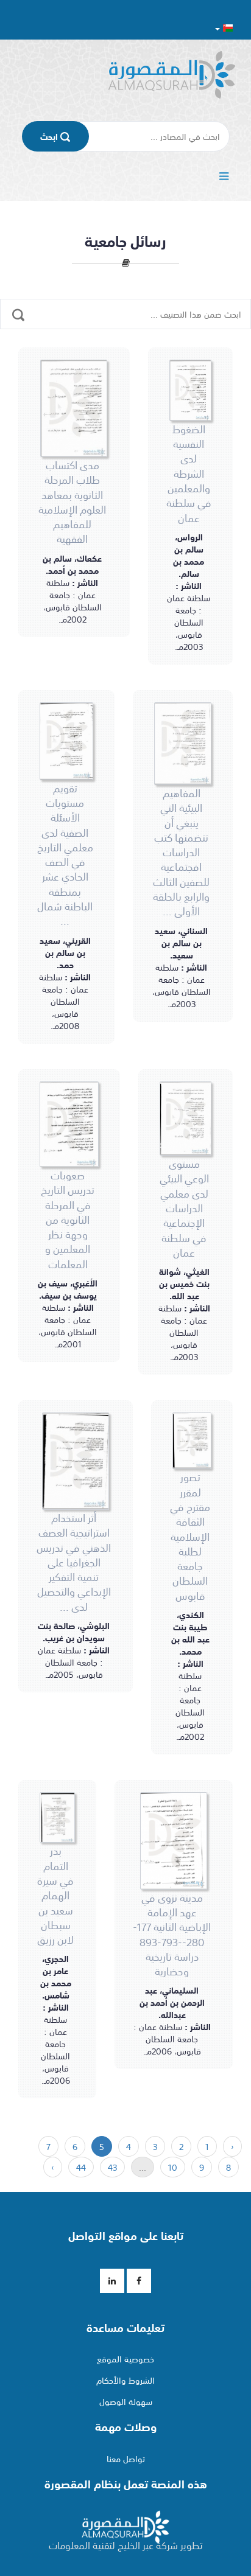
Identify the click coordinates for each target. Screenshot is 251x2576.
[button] (224, 28)
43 (112, 2167)
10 (173, 2167)
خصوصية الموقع (125, 2359)
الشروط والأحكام (125, 2380)
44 (81, 2167)
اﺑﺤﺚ (50, 136)
